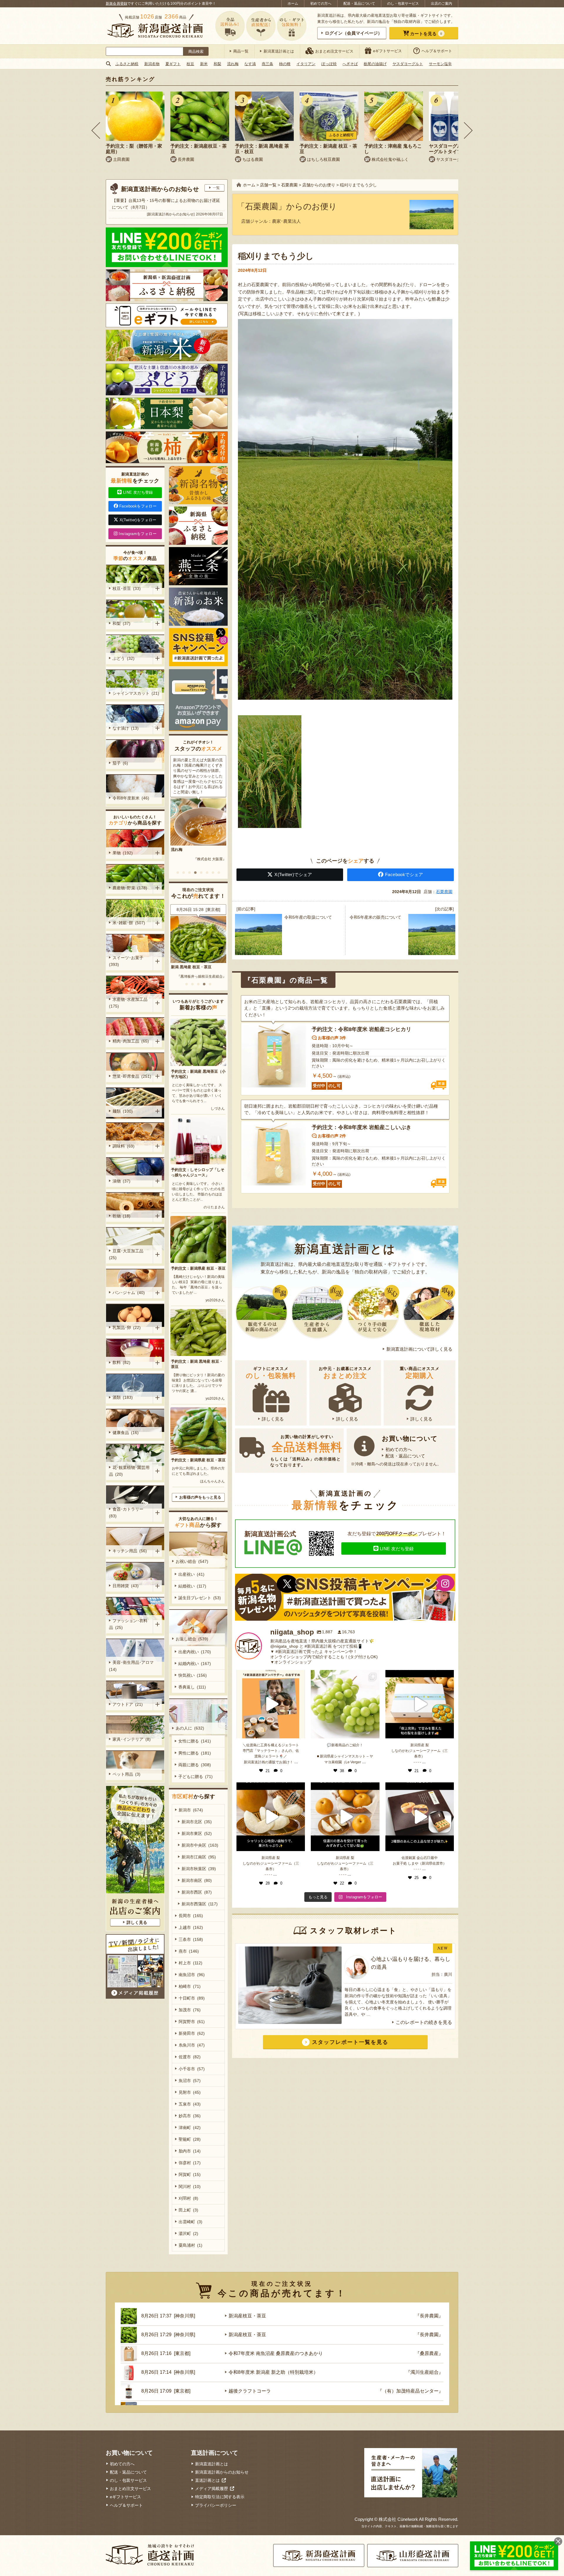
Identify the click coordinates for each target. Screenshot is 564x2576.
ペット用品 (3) (126, 1774)
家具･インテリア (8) (132, 1739)
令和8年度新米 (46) (131, 798)
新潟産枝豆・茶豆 (247, 2316)
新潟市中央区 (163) (200, 1845)
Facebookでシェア (404, 874)
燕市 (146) (189, 1951)
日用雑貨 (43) (126, 1586)
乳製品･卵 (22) (127, 1327)
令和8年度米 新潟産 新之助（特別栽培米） (273, 2372)
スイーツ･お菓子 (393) (127, 961)
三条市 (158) (191, 1939)
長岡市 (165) (191, 1916)
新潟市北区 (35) (197, 1822)
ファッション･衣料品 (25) (128, 1624)
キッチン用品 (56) (130, 1551)
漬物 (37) (121, 1181)
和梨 (217, 64)
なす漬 (250, 64)
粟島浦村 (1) (190, 2245)
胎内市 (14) (190, 2151)
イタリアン (306, 64)
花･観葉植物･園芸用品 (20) (129, 1471)
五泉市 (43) (190, 2104)
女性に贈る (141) (195, 1741)
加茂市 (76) (190, 2010)
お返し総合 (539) (192, 1639)
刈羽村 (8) (188, 2198)
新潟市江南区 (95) (199, 1857)
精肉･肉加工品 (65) (131, 1041)
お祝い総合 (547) (192, 1561)
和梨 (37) (121, 623)
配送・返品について (359, 4)
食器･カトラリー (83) (127, 1513)
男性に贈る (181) (195, 1753)
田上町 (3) (188, 2210)
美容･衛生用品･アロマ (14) (132, 1666)
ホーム (293, 4)
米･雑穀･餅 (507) (129, 923)
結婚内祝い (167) (195, 1664)
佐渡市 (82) (190, 2057)
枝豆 (190, 64)
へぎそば (350, 64)
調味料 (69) (124, 1146)
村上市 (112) (190, 1963)
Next (468, 130)
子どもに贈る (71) (195, 1777)
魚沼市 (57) (190, 2081)
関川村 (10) (190, 2187)
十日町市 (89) (192, 1998)
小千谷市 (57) (192, 2069)
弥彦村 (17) (190, 2163)
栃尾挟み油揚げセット (190, 967)
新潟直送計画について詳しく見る (419, 1349)
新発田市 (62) (192, 2033)
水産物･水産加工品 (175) (129, 1003)
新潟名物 (152, 64)
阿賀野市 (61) (192, 2022)
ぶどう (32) (124, 658)
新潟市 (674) (191, 1810)
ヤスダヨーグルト (408, 64)
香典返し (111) (192, 1687)
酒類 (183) (123, 1397)
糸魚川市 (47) (192, 2045)
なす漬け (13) (126, 728)
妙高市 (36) (190, 2116)
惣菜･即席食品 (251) (132, 1076)
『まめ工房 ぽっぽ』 (210, 976)
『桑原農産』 (429, 2353)
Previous (96, 130)
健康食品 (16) (126, 1433)
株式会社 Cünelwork (398, 2519)
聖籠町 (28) (190, 2139)
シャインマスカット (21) (136, 693)
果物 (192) (123, 853)
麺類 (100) (123, 1111)
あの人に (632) (190, 1728)
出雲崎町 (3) (190, 2222)
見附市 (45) (190, 2092)
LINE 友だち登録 (397, 1549)
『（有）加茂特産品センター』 (410, 2391)
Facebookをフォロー (138, 506)
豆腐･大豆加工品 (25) (127, 1254)
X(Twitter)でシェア (293, 874)
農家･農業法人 (286, 221)
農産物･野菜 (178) (130, 888)
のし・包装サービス (403, 4)
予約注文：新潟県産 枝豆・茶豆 (198, 1268)
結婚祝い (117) (192, 1586)
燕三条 (267, 64)
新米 (204, 64)
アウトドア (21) (128, 1704)
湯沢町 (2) (188, 2233)
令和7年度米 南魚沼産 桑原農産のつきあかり (276, 2353)
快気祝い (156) (193, 1675)
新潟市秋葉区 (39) (199, 1869)
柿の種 (285, 64)
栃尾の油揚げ (375, 64)
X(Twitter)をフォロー (138, 520)
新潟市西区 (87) (197, 1892)
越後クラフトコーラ (250, 2391)
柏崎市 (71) (190, 1986)
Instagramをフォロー (138, 534)
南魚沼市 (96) (192, 1975)
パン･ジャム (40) (129, 1293)
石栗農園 (444, 892)
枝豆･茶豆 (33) (127, 588)
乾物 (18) (121, 1216)
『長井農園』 (429, 2316)
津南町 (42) (190, 2128)
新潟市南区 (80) (197, 1880)
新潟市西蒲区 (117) (200, 1904)
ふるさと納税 (127, 64)
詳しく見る (273, 1419)
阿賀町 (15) (190, 2174)
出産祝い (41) (191, 1574)
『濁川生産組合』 (424, 2372)
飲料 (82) (121, 1362)
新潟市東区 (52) (197, 1833)
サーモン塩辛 (440, 64)
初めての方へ (321, 4)
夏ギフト (173, 64)
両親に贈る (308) (195, 1765)
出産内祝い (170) (195, 1652)
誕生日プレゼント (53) (200, 1598)
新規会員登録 (116, 4)
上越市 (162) (191, 1927)
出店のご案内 (442, 4)
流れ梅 (233, 64)
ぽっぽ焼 (329, 64)
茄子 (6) (120, 763)
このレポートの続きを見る (424, 2022)
